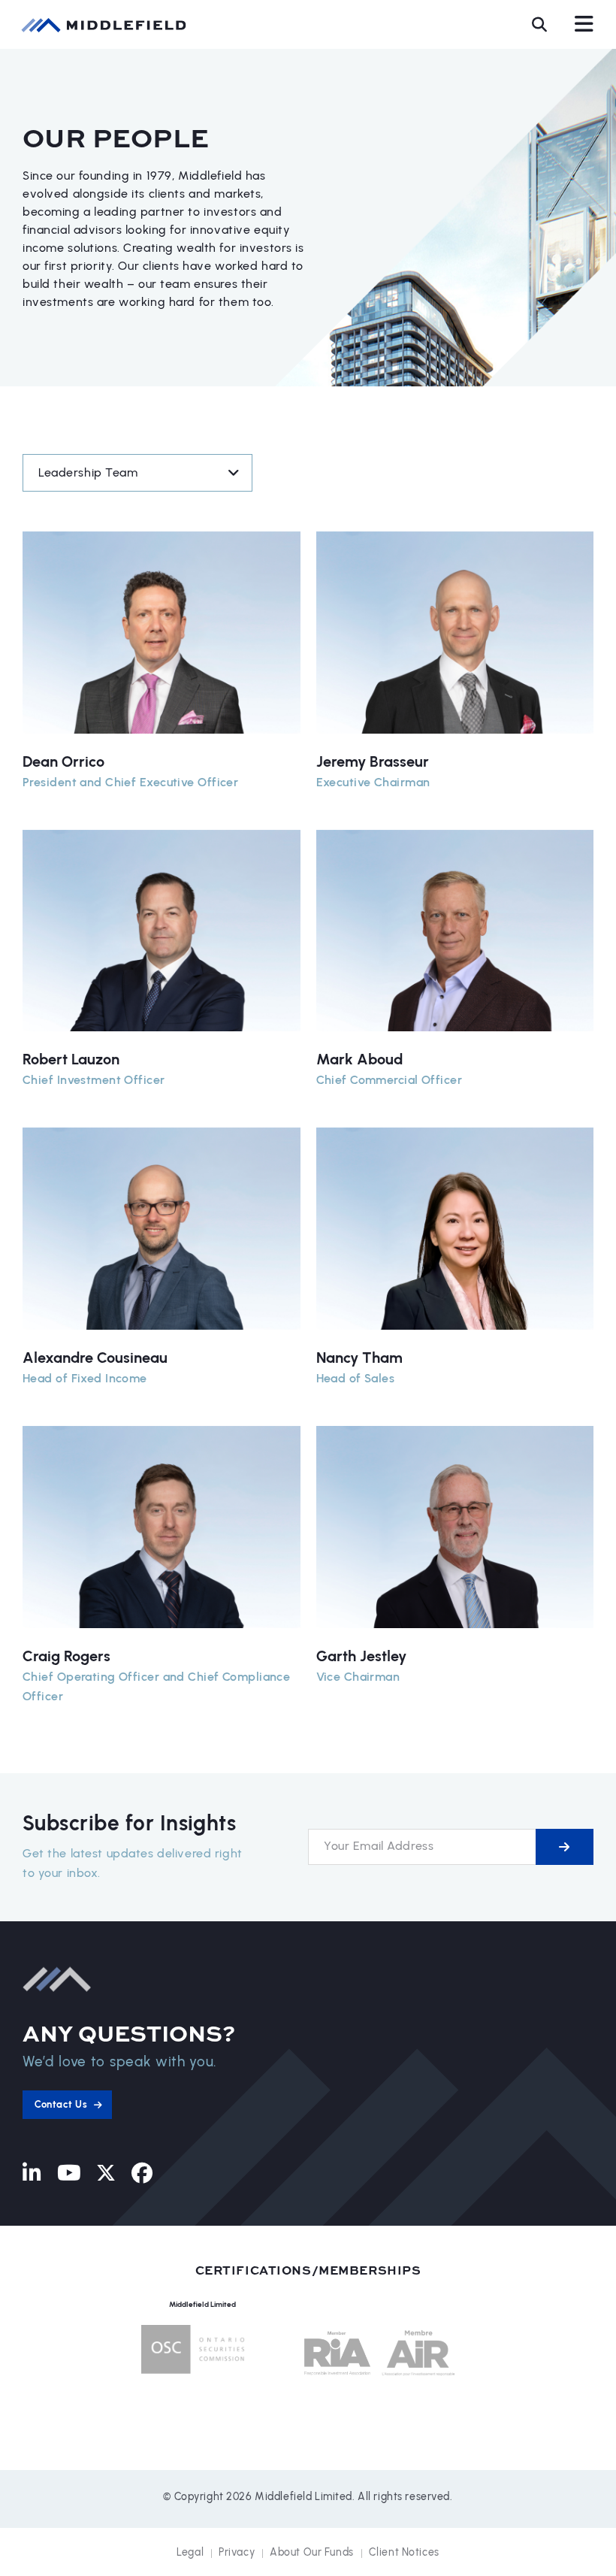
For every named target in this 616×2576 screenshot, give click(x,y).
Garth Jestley (361, 1656)
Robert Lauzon (71, 1059)
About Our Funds (312, 2552)
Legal (190, 2552)
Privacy (237, 2552)
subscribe (565, 1847)
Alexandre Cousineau (95, 1358)
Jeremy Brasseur (373, 761)
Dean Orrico (63, 761)
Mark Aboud (359, 1059)
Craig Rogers (66, 1656)
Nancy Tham (359, 1358)
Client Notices (404, 2552)
